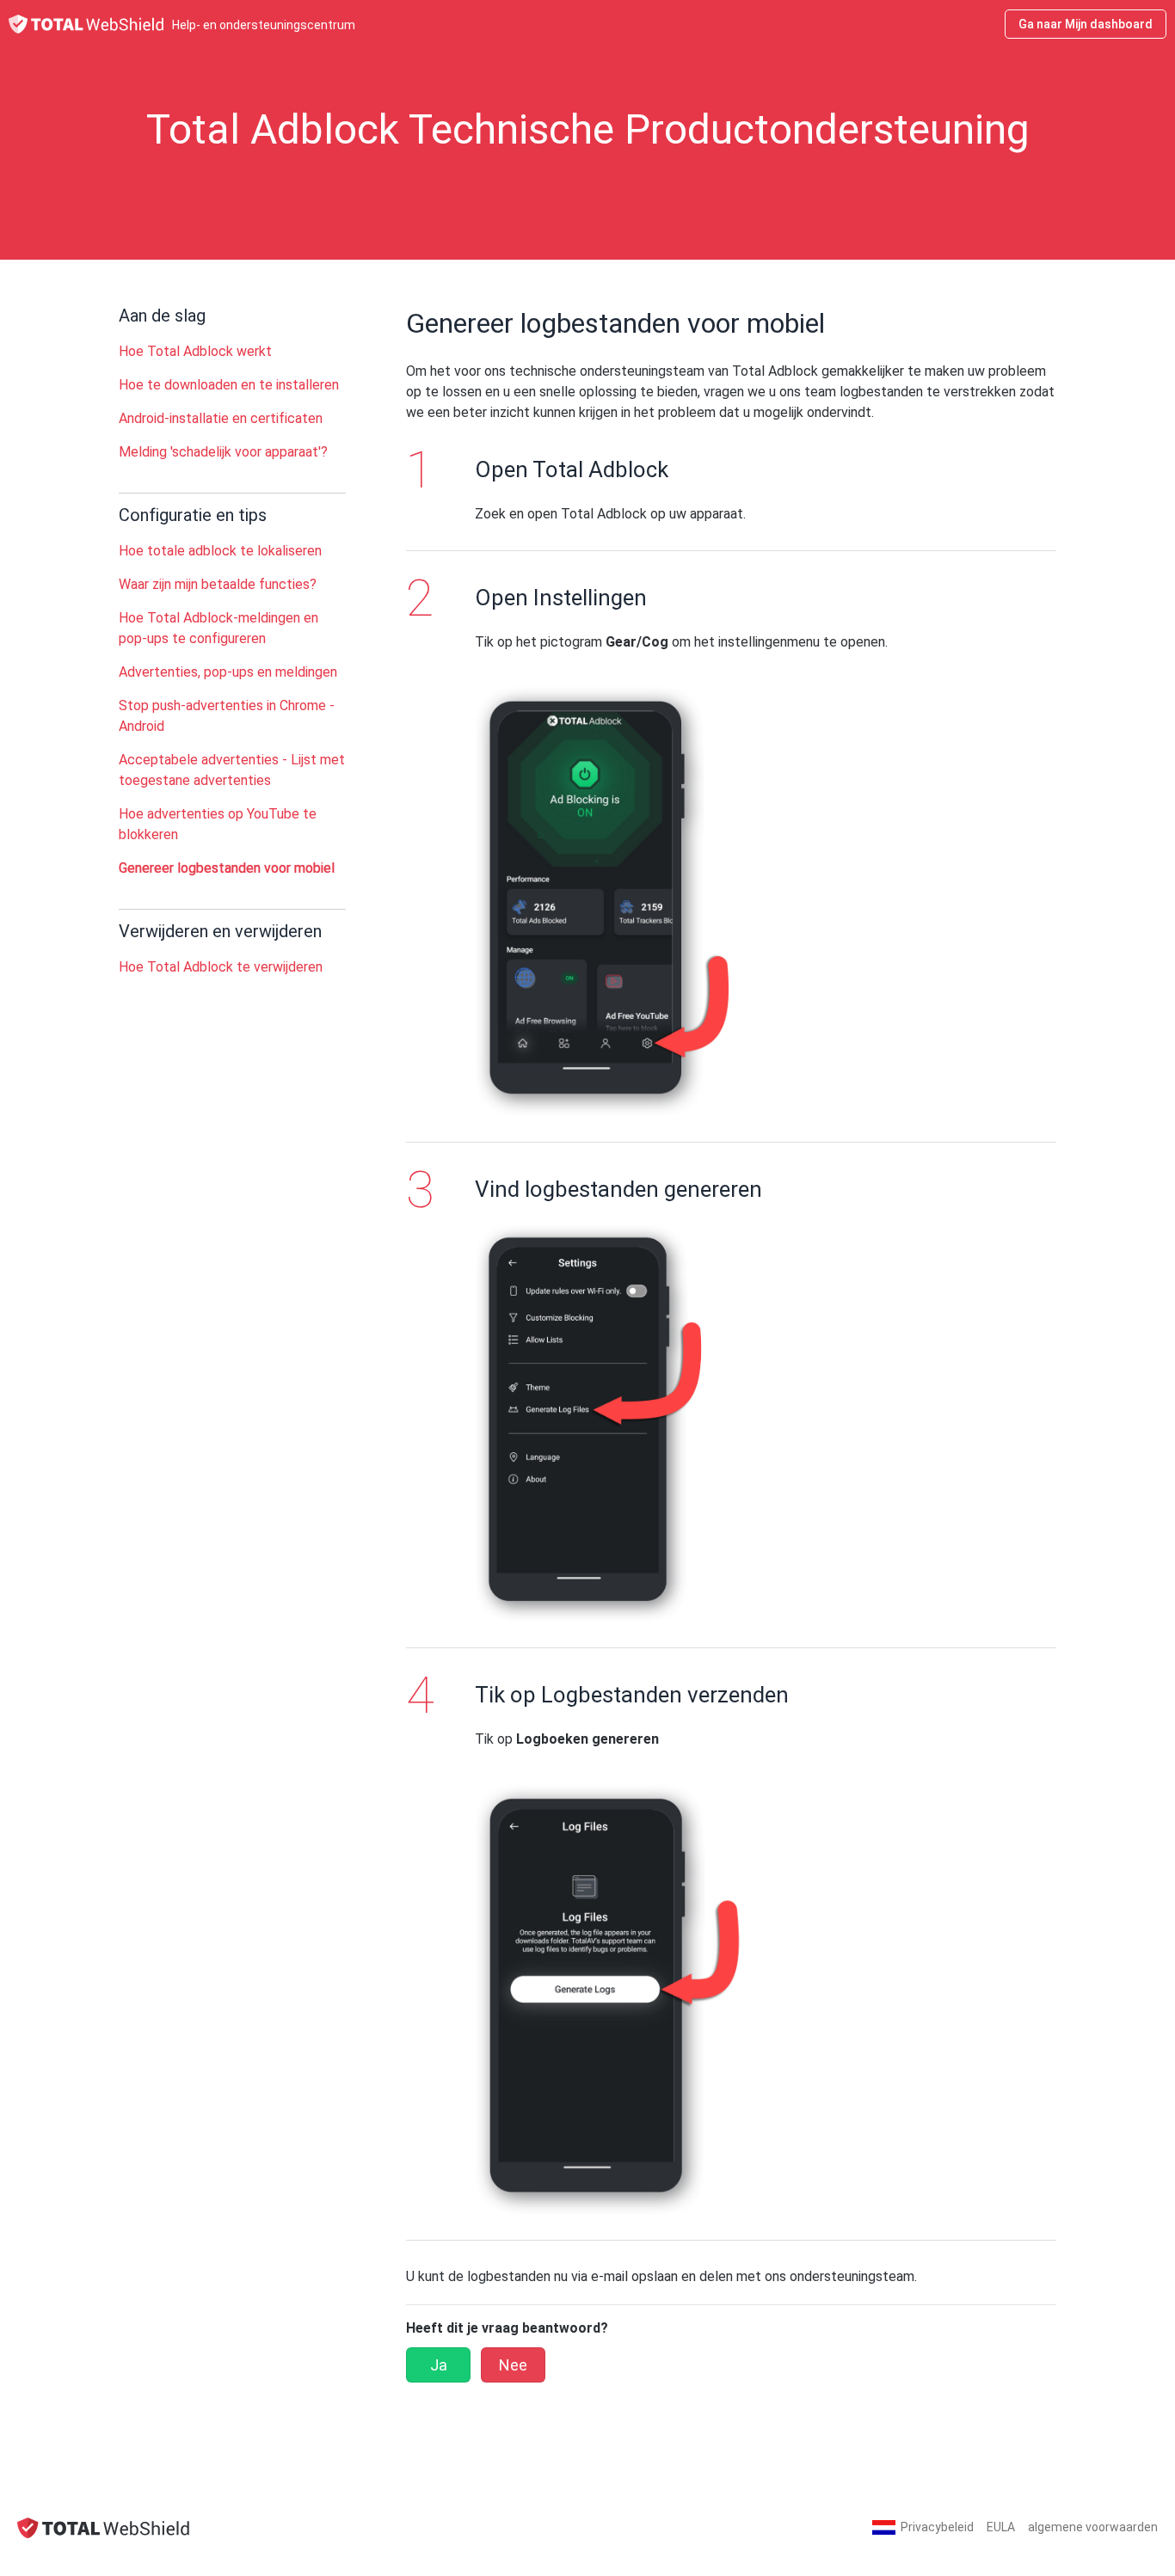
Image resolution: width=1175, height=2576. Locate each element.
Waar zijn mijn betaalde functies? (218, 584)
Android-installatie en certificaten (221, 418)
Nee (513, 2365)
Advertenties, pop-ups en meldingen (228, 672)
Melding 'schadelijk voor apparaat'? (223, 452)
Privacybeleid (937, 2527)
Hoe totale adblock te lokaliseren (220, 551)
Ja (439, 2365)
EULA (1001, 2527)
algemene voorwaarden (1093, 2527)
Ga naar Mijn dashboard (1086, 24)
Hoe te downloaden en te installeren (229, 385)
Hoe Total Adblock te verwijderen (221, 967)
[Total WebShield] (103, 2527)
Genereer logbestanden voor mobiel (227, 868)
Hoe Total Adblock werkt (195, 351)
